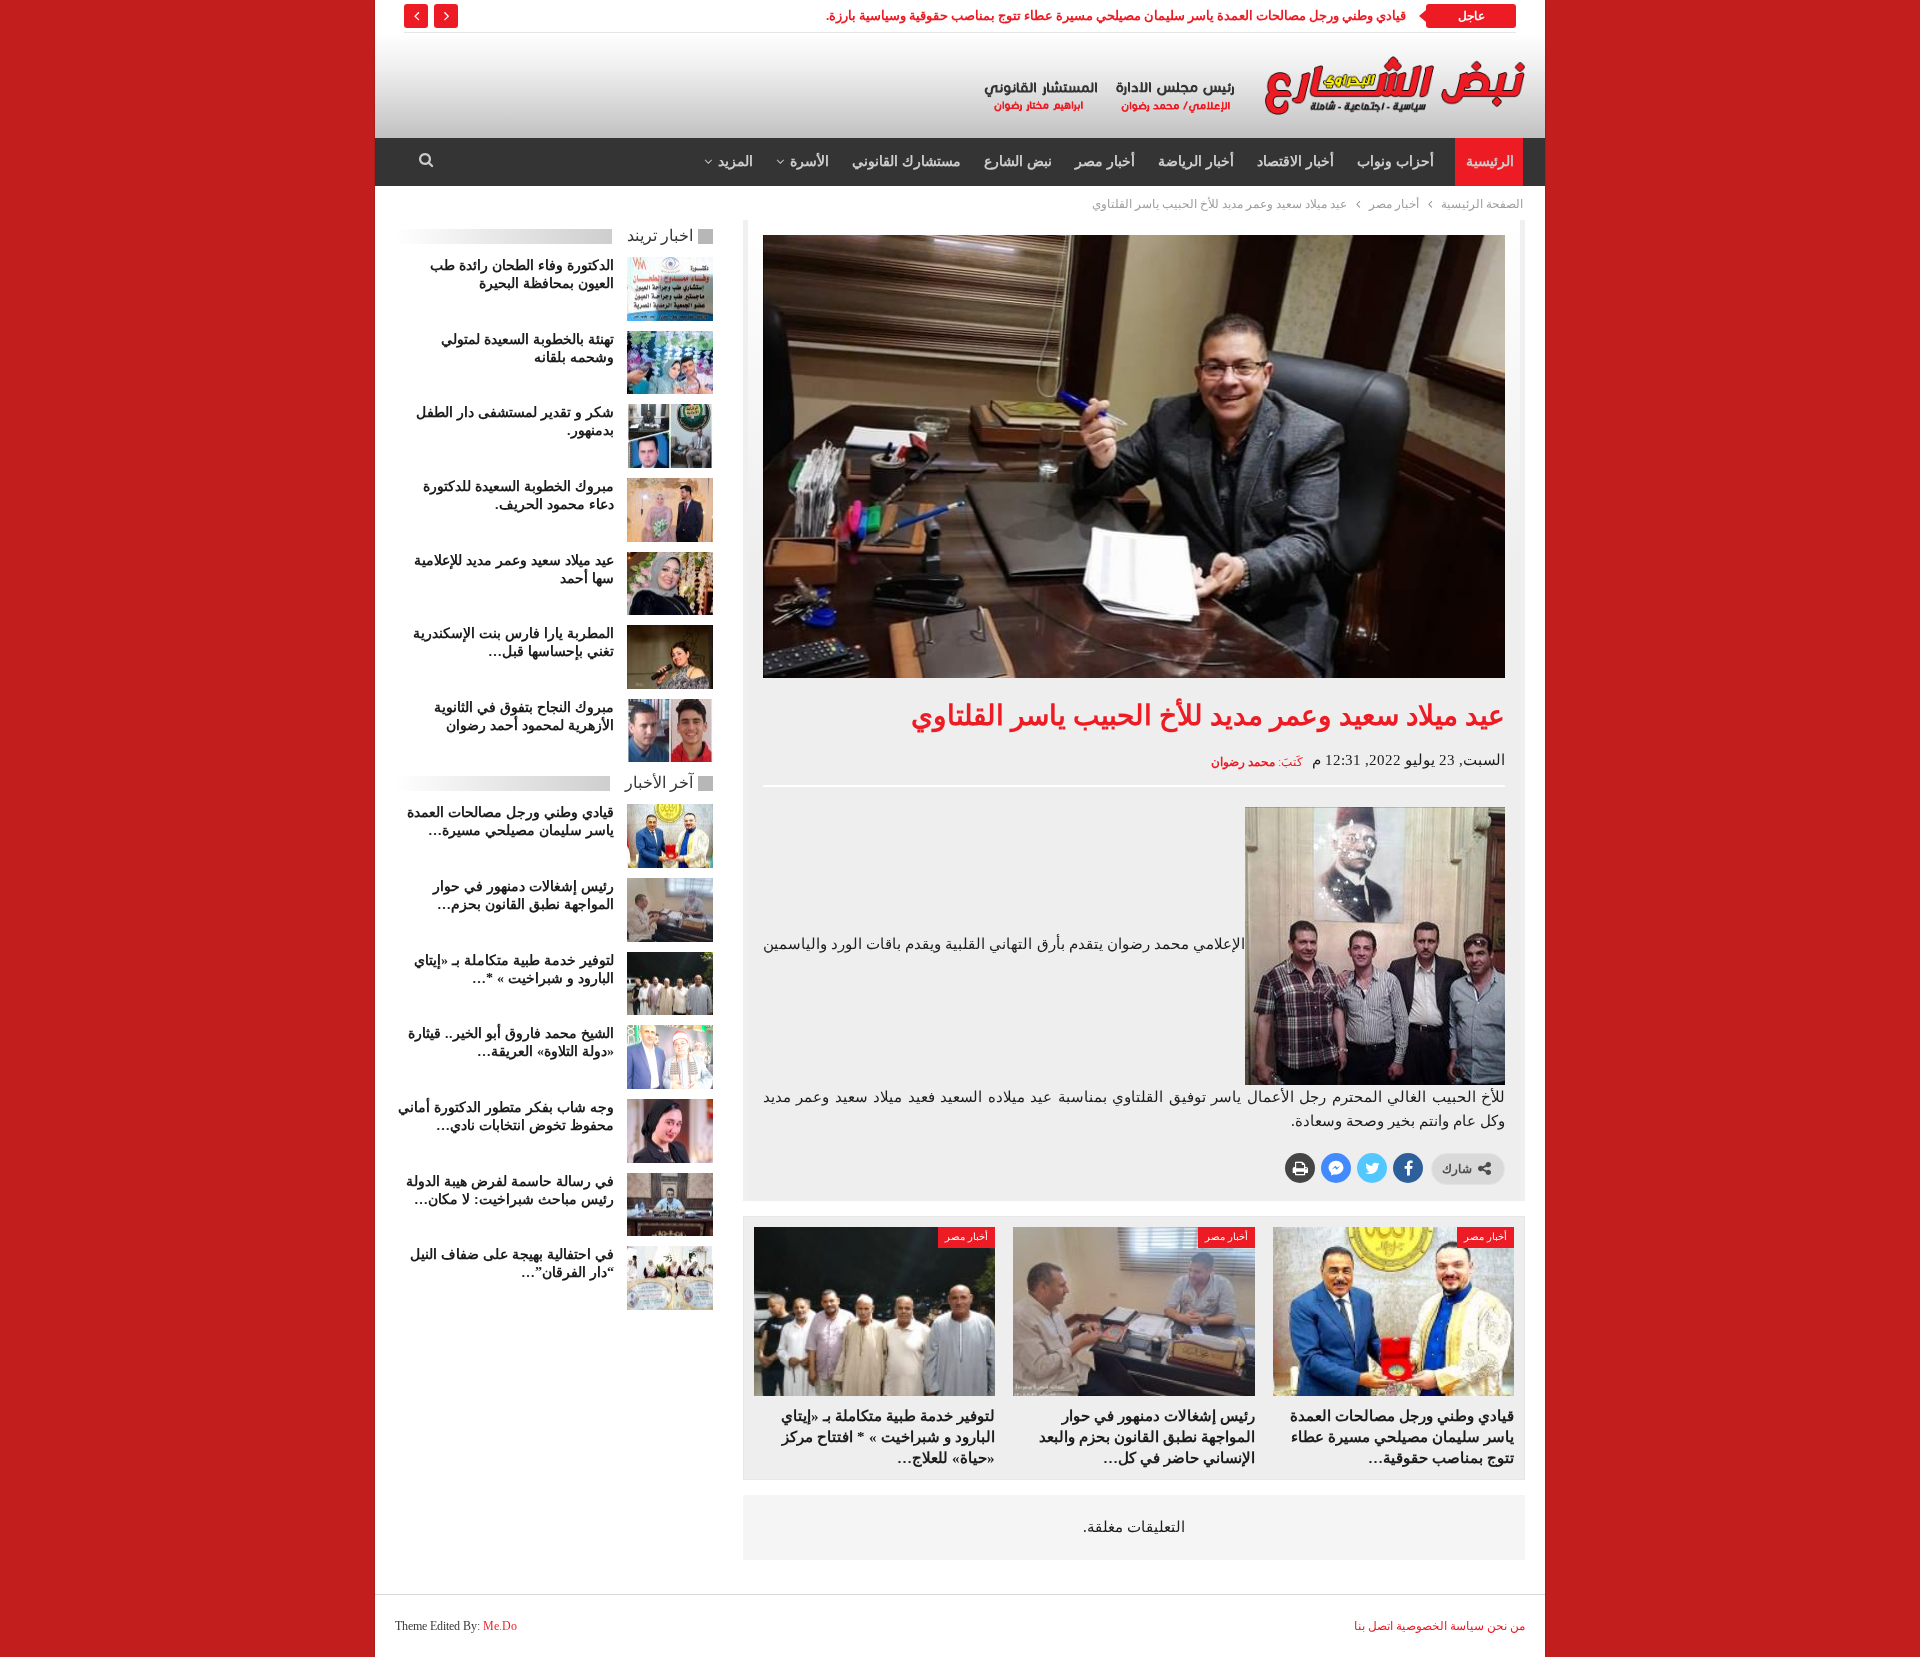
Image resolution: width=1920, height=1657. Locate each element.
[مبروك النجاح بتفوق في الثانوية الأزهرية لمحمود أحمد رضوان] (670, 731)
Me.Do (500, 1626)
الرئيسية (1490, 161)
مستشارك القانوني (906, 161)
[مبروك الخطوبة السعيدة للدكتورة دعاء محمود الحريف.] (670, 510)
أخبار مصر (1105, 161)
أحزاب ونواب (1395, 161)
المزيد (735, 161)
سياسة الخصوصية (1440, 1626)
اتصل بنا (1373, 1626)
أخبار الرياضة (1196, 161)
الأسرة (809, 161)
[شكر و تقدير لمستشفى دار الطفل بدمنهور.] (670, 436)
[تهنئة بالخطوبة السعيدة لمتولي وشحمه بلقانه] (670, 363)
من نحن (1506, 1626)
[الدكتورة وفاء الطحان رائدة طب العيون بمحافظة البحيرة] (670, 289)
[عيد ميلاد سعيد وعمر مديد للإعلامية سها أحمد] (670, 584)
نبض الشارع (1018, 161)
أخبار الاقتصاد (1295, 161)
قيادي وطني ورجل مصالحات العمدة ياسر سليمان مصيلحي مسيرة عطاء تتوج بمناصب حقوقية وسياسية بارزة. (1116, 15)
